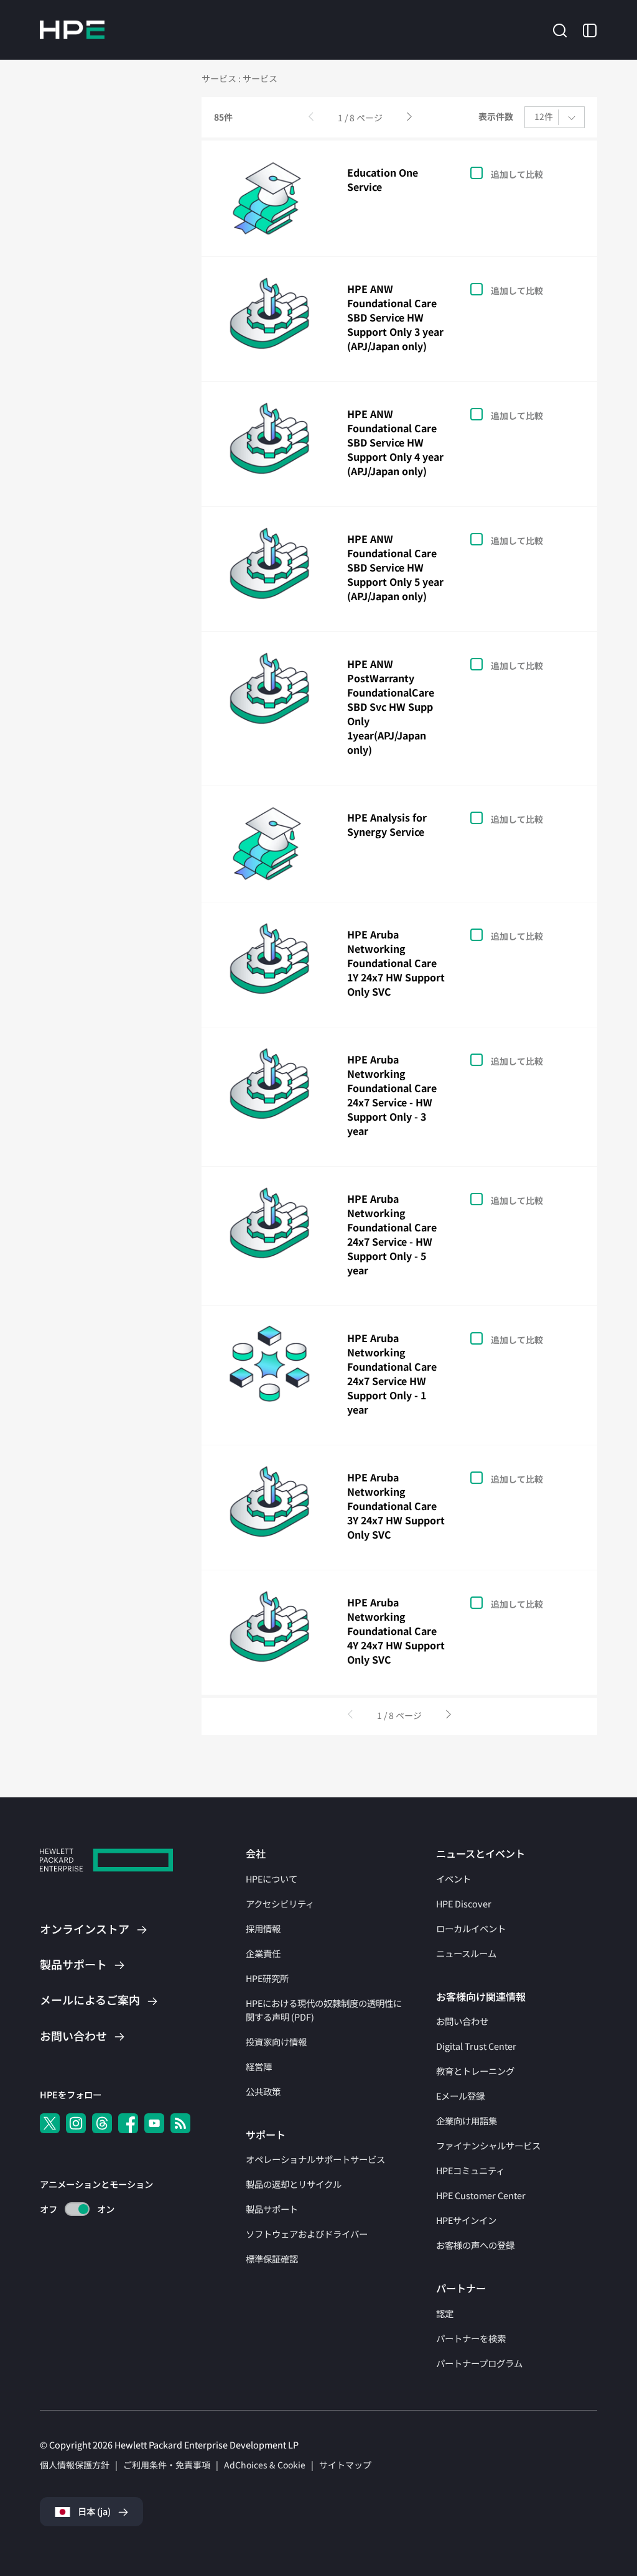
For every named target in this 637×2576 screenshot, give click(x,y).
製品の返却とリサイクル (294, 2184)
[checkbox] (520, 173)
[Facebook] (128, 2123)
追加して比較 (517, 174)
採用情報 (263, 1928)
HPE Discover (464, 1903)
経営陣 (259, 2066)
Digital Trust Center (476, 2046)
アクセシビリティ (280, 1903)
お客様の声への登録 (475, 2245)
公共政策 (263, 2091)
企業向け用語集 (467, 2120)
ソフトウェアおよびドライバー (307, 2234)
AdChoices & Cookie (265, 2465)
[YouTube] (154, 2123)
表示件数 (496, 117)
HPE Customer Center (481, 2195)
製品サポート (272, 2209)
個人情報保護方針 (75, 2465)
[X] (50, 2123)
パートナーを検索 (471, 2338)
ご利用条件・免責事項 (167, 2465)
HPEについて (272, 1879)
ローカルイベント (471, 1928)
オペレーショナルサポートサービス (315, 2159)
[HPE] (106, 1862)
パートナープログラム (479, 2363)
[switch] (70, 2209)
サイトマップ (345, 2465)
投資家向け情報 (276, 2041)
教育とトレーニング (475, 2071)
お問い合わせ (462, 2021)
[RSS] (180, 2123)
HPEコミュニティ (470, 2170)
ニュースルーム (466, 1953)
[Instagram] (76, 2123)
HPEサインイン (466, 2220)
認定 (445, 2313)
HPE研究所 (267, 1978)
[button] (560, 29)
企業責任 (263, 1953)
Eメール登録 (460, 2096)
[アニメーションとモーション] (77, 2209)
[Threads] (102, 2123)
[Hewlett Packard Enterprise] (72, 30)
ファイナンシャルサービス (488, 2145)
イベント (453, 1879)
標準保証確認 (272, 2259)
